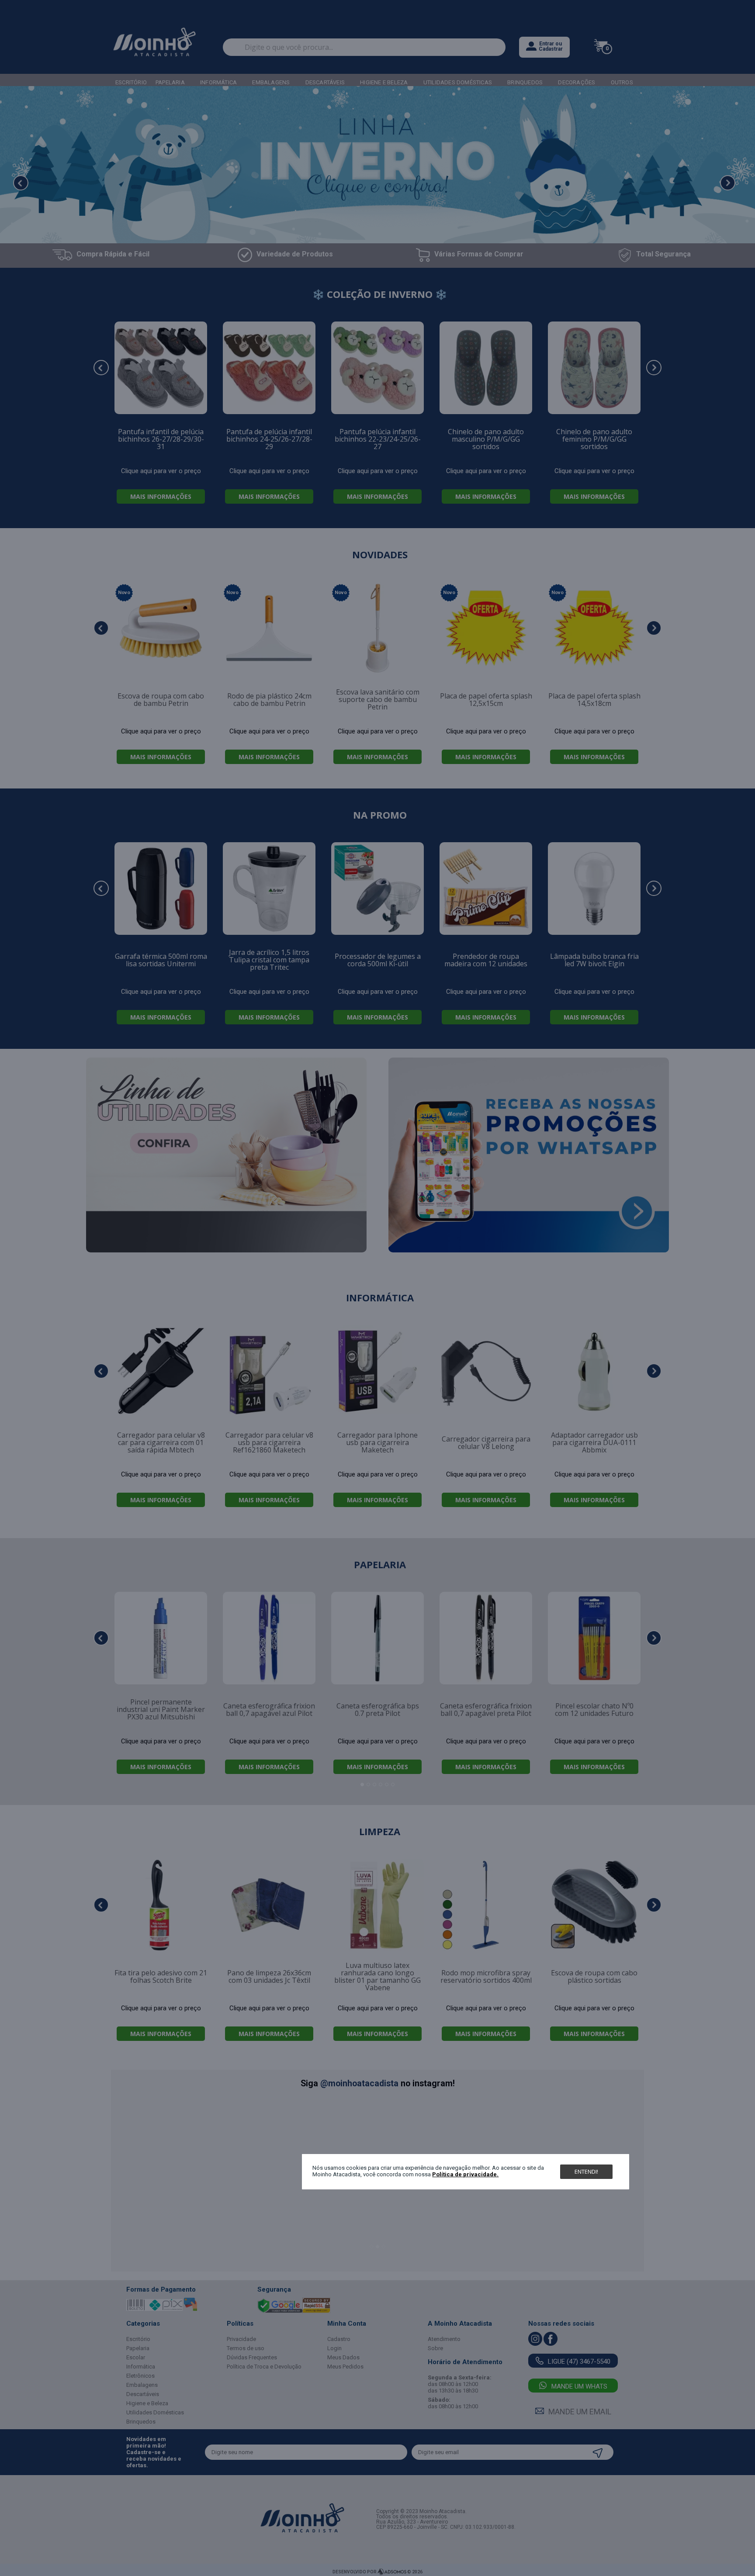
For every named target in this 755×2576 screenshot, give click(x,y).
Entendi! (586, 2171)
